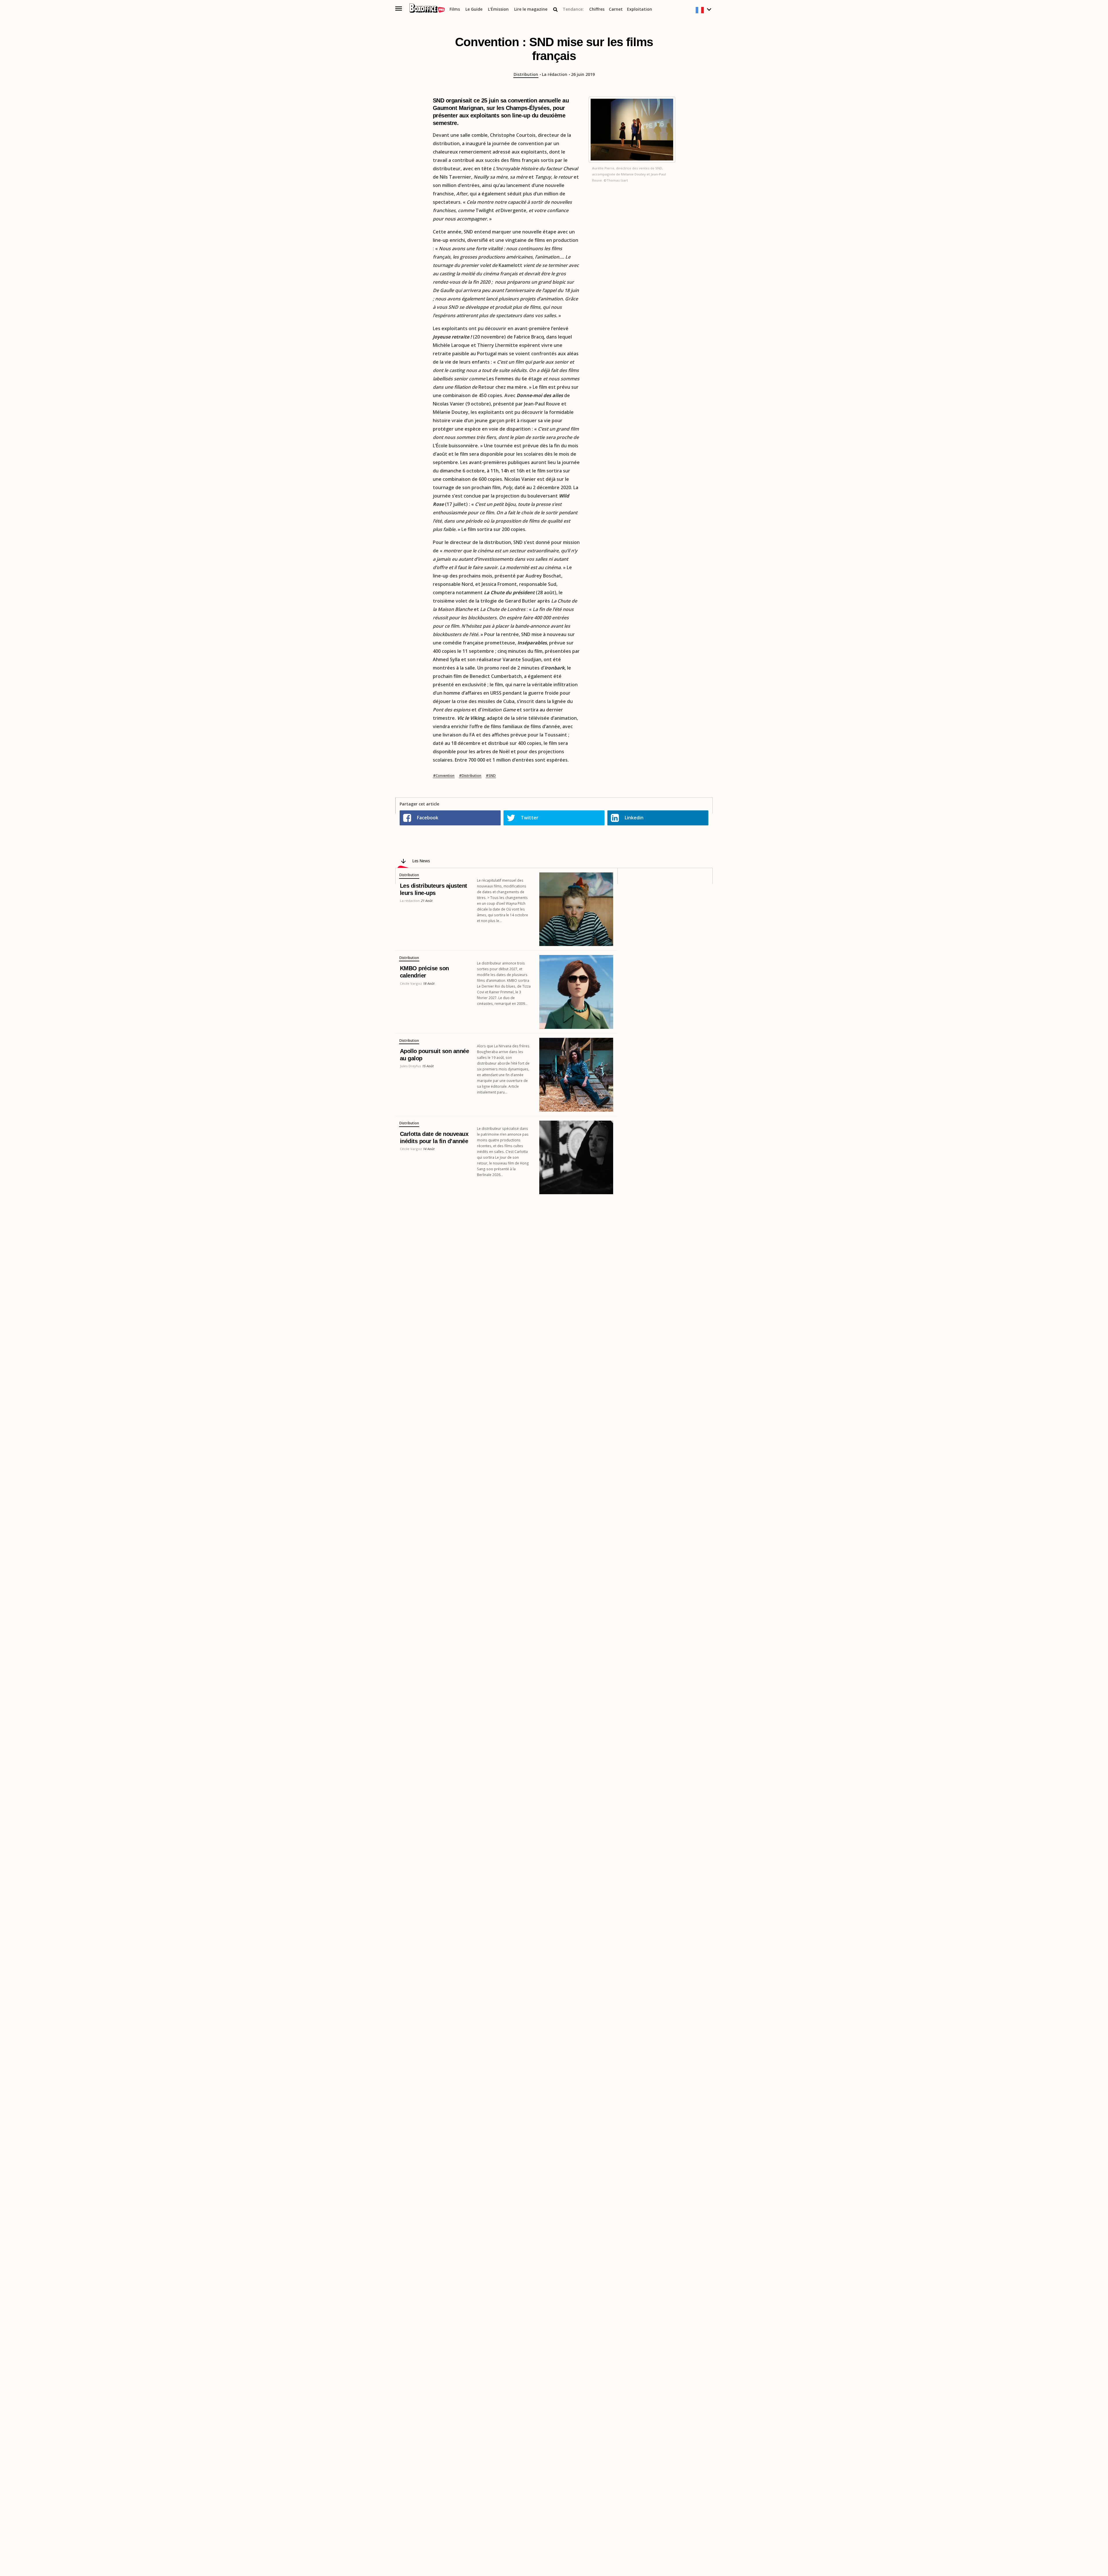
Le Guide (474, 9)
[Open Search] (555, 10)
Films (455, 9)
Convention (445, 776)
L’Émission (498, 9)
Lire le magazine (531, 9)
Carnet (616, 9)
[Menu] (399, 9)
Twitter (530, 818)
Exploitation (640, 9)
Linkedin (634, 818)
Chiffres (597, 9)
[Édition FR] (704, 10)
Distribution (526, 74)
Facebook (428, 818)
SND (492, 776)
